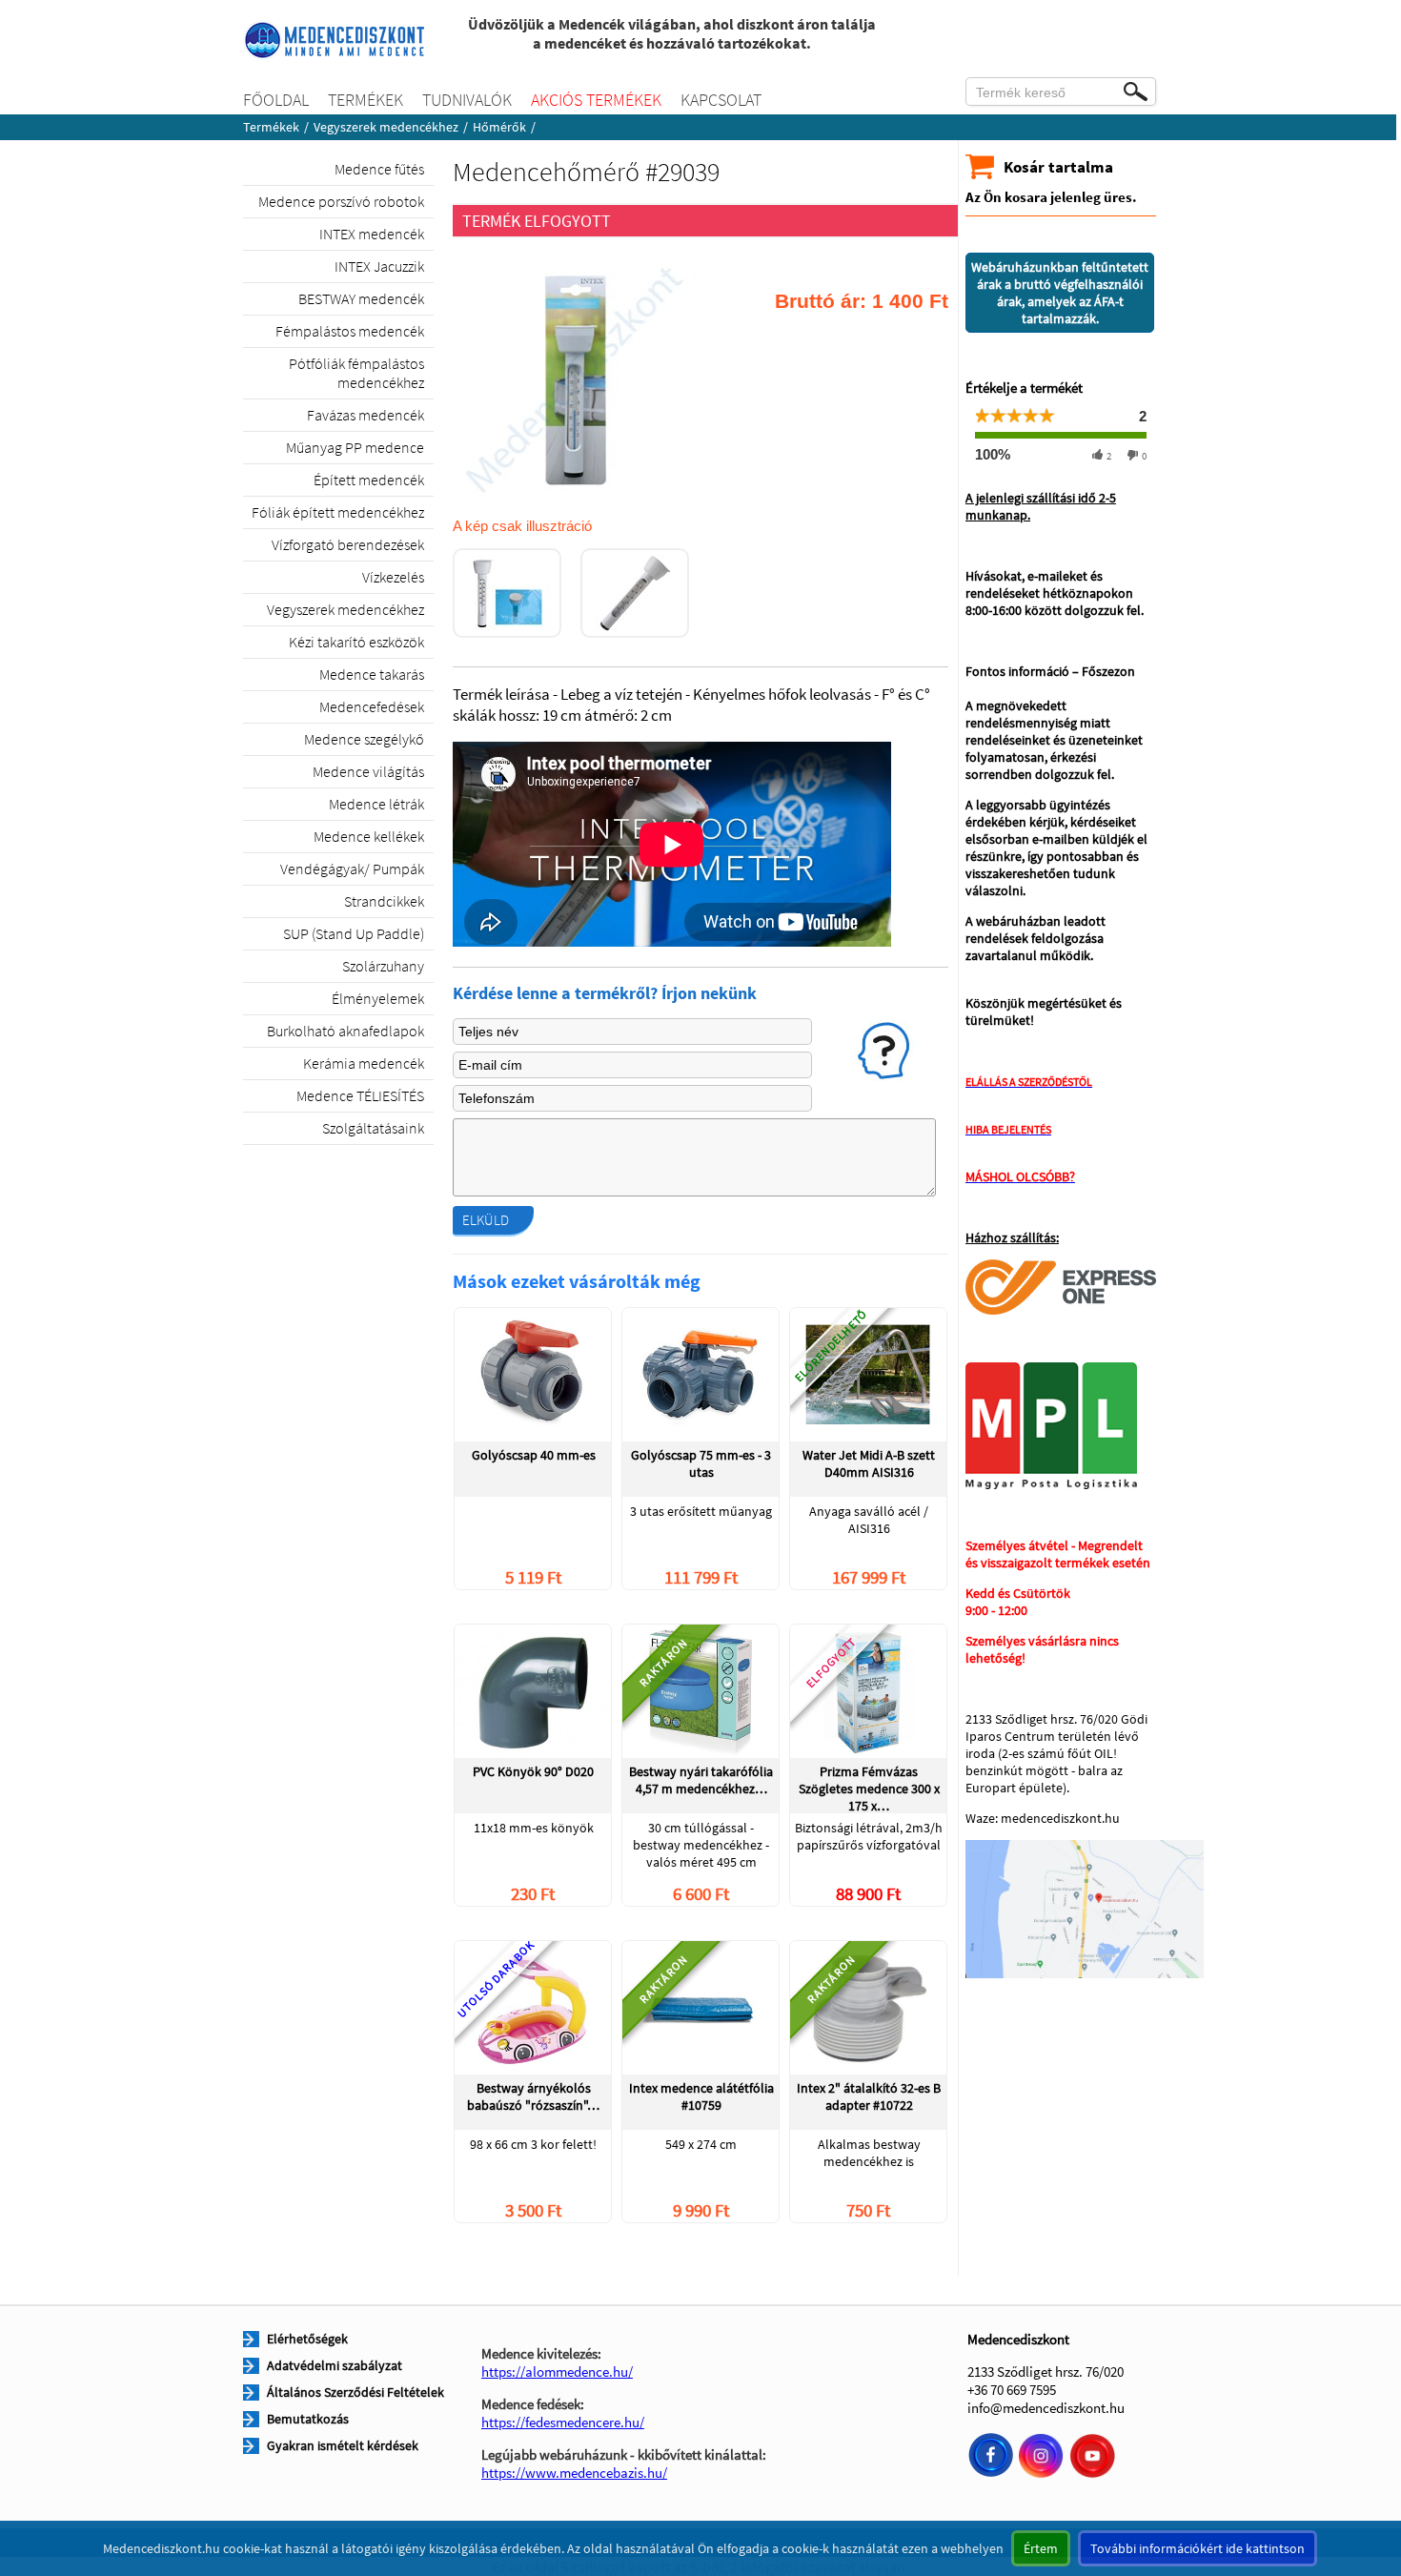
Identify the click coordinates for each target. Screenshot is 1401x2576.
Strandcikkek (384, 901)
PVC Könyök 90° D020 (533, 1771)
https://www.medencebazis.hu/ (574, 2473)
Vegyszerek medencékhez (386, 127)
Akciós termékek (596, 100)
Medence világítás (368, 771)
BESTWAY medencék (361, 298)
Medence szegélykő (364, 739)
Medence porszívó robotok (341, 201)
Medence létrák (376, 804)
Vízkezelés (393, 577)
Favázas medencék (365, 415)
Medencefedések (372, 706)
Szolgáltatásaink (373, 1128)
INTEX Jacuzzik (379, 266)
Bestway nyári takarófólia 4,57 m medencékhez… (701, 1780)
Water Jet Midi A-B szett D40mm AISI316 (869, 1463)
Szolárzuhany (383, 966)
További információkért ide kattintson (1198, 2548)
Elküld (486, 1220)
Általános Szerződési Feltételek (355, 2392)
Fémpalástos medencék (350, 331)
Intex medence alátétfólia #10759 (701, 2096)
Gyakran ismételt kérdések (343, 2445)
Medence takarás (372, 674)
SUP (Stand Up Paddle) (354, 933)
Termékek (365, 100)
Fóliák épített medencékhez (338, 512)
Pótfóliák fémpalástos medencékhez (356, 373)
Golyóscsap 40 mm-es (534, 1455)
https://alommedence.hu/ (557, 2372)
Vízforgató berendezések (348, 544)
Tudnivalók (467, 100)
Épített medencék (369, 480)
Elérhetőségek (307, 2339)
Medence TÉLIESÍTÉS (360, 1095)
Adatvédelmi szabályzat (335, 2365)
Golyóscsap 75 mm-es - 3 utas (701, 1463)
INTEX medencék (372, 234)
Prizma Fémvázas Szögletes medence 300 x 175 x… (869, 1788)
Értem (1041, 2548)
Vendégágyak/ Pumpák (352, 869)
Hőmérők (499, 127)
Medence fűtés (379, 169)
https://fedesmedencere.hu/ (563, 2422)
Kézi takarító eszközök (356, 642)
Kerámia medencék (364, 1063)
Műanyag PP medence (355, 447)
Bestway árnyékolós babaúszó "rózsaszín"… (533, 2096)
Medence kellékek (369, 836)
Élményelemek (378, 998)
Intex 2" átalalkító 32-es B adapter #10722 (869, 2096)
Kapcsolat (721, 100)
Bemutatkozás (308, 2419)
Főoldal (276, 100)
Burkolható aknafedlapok (345, 1031)
